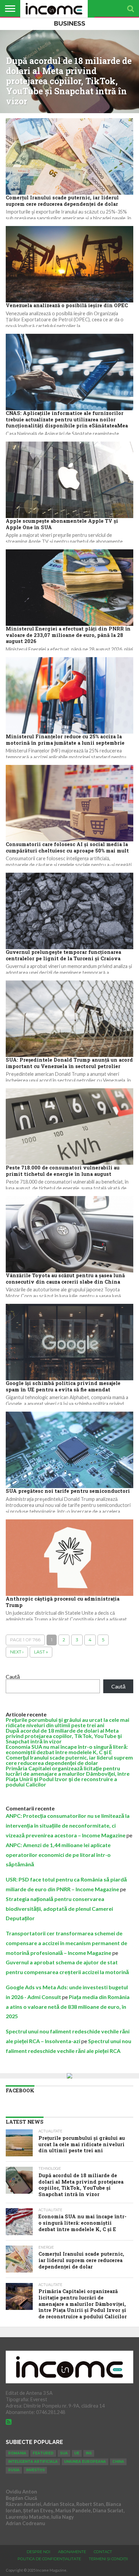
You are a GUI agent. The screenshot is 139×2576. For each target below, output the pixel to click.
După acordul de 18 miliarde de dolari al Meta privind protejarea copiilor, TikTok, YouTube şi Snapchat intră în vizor (64, 1736)
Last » (41, 1652)
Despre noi (38, 2552)
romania (17, 2453)
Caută (13, 1677)
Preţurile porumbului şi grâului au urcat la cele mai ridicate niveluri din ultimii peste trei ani (67, 1722)
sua (64, 2453)
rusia (14, 2470)
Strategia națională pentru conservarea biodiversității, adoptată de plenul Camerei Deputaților (59, 1909)
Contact (103, 2552)
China (118, 2462)
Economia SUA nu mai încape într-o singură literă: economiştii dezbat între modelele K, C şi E (67, 1749)
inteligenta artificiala (33, 2462)
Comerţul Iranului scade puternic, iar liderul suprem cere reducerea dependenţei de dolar (69, 1760)
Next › (17, 1652)
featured (43, 2453)
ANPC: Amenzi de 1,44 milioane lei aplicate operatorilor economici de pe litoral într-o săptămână (58, 1855)
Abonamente (72, 2552)
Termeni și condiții (108, 2559)
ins (89, 2453)
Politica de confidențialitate (49, 2559)
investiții (35, 2470)
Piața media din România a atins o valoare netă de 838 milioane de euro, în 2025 (68, 2007)
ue (77, 2453)
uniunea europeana (85, 2462)
